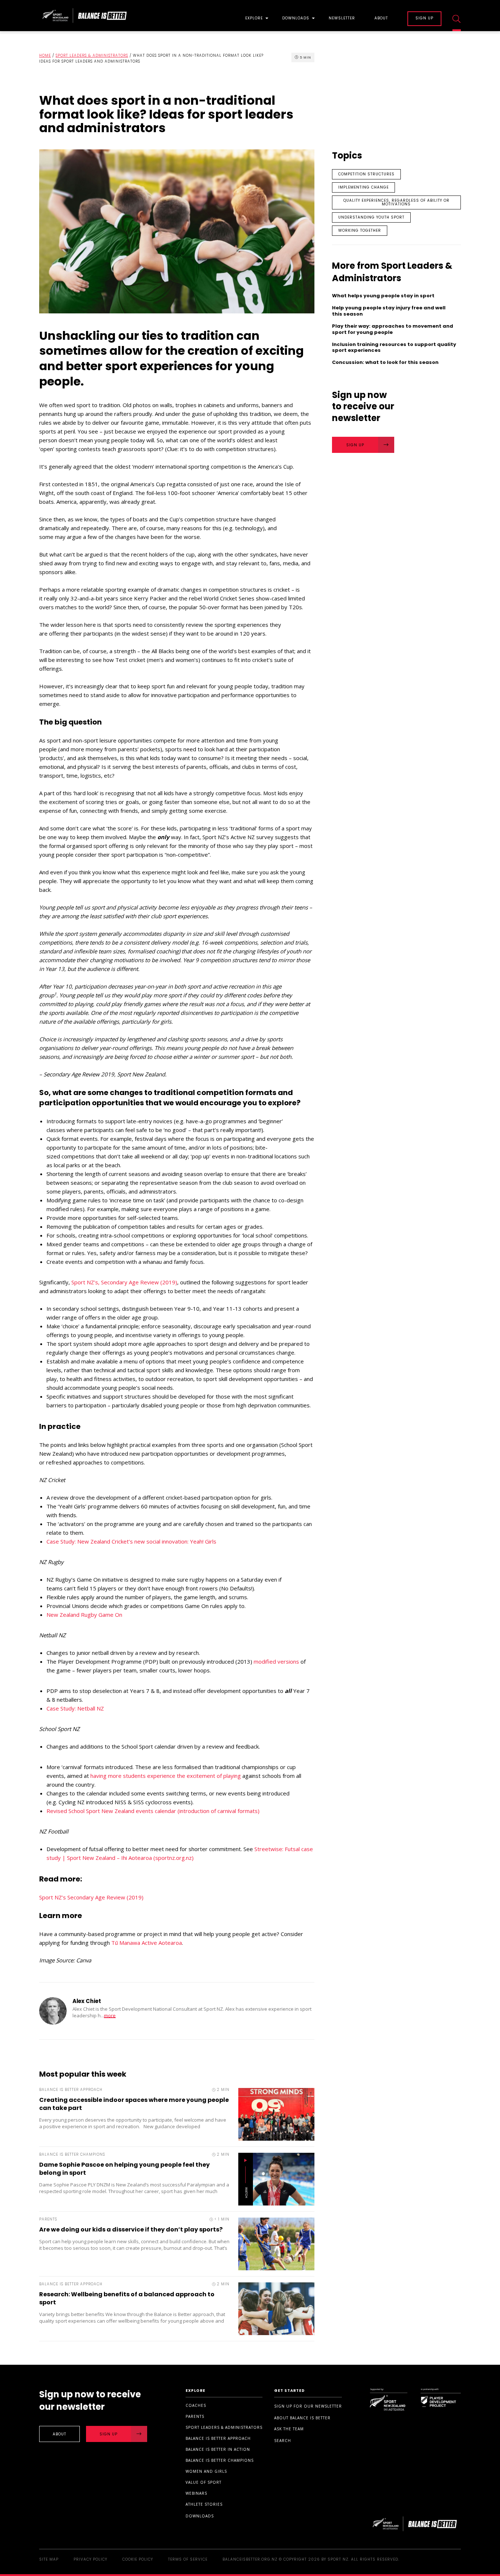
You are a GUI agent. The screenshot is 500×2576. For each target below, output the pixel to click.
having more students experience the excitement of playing (166, 1776)
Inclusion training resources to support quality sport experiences (394, 348)
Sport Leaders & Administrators (92, 55)
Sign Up (355, 445)
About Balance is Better (302, 2418)
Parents (195, 2416)
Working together (360, 230)
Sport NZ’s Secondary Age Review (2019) (91, 1897)
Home (45, 55)
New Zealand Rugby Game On (84, 1615)
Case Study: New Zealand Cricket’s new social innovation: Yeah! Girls (131, 1541)
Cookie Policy (138, 2559)
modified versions (276, 1661)
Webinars (196, 2493)
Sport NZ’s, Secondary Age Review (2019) (124, 1282)
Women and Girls (206, 2471)
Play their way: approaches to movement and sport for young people (393, 330)
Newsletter (342, 19)
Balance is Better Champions (220, 2460)
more (110, 2016)
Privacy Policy (90, 2559)
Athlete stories (204, 2504)
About (381, 19)
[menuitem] (254, 16)
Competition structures (366, 174)
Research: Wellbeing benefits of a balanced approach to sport (127, 2298)
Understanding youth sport (371, 217)
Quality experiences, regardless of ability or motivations (396, 202)
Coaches (196, 2405)
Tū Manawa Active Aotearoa (147, 1943)
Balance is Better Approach (218, 2438)
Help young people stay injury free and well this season (389, 311)
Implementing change (363, 187)
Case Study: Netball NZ (75, 1708)
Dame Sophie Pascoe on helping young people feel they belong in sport (124, 2169)
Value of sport (204, 2482)
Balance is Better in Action (218, 2449)
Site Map (49, 2559)
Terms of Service (188, 2559)
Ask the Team (289, 2429)
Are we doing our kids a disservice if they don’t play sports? (131, 2229)
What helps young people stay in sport (383, 296)
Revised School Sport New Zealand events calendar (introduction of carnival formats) (154, 1811)
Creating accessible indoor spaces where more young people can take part (134, 2104)
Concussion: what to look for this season (386, 363)
